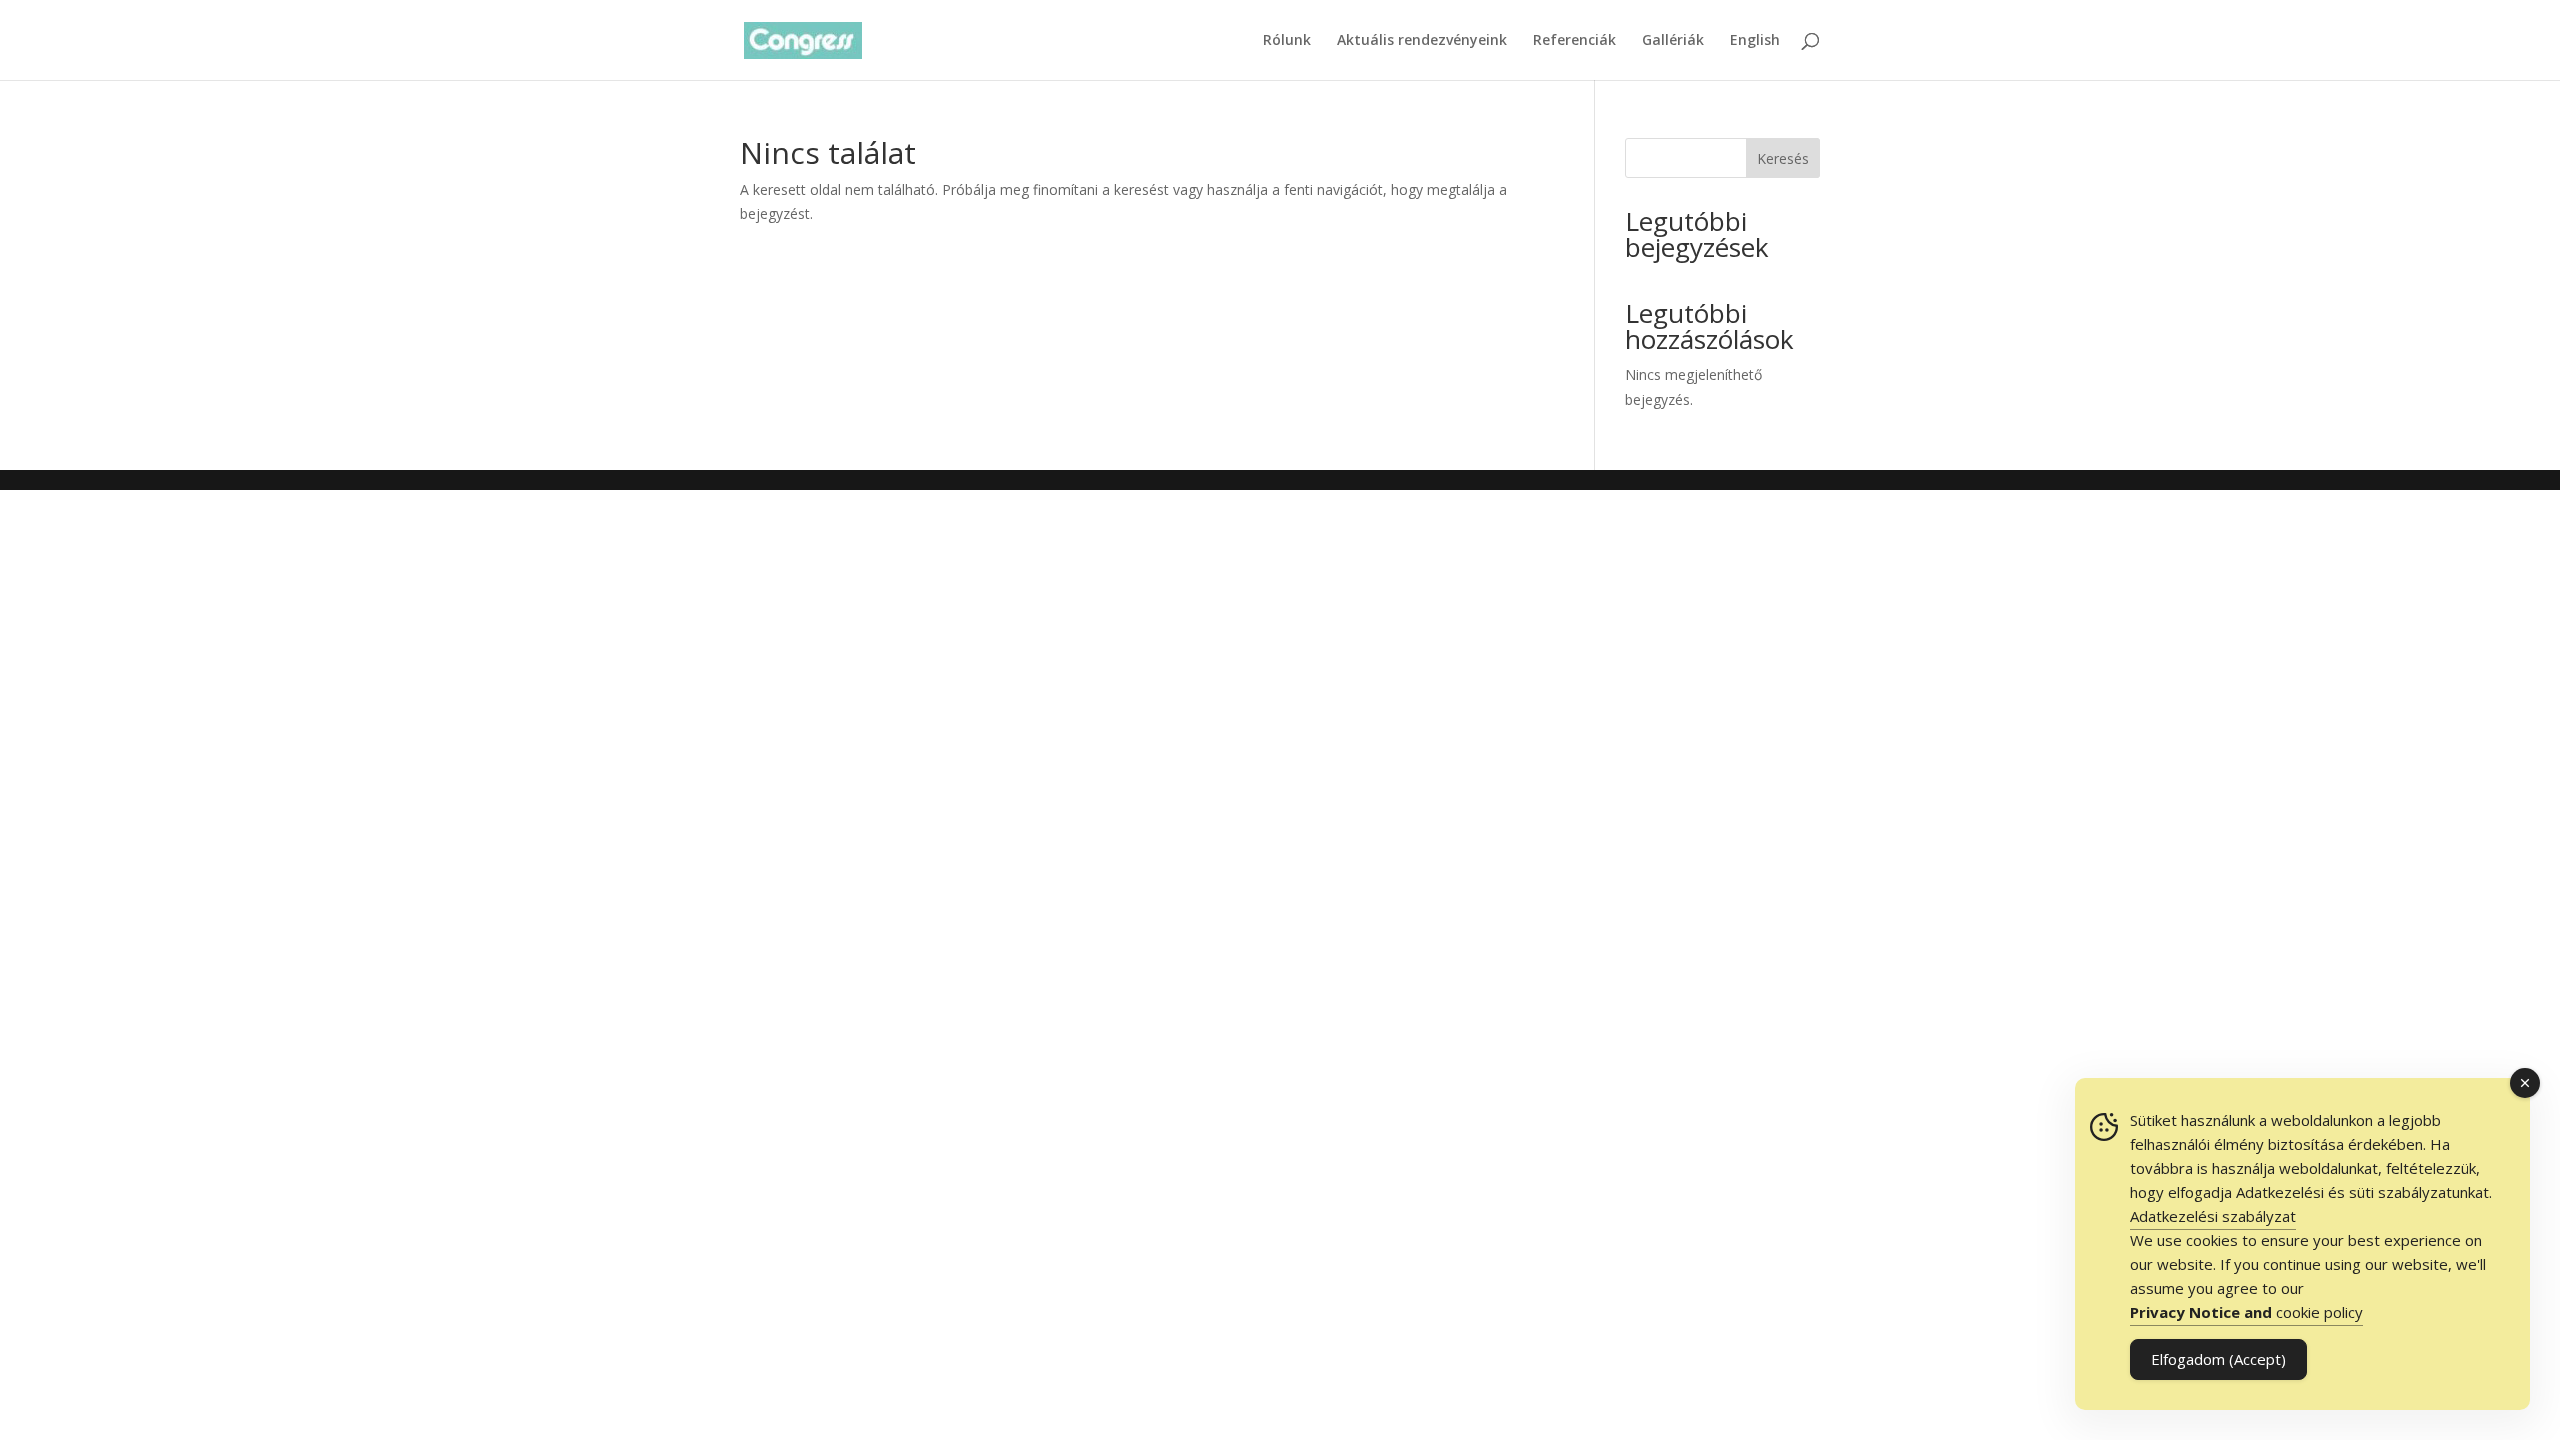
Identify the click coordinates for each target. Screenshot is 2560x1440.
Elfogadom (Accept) (2218, 1359)
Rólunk (1287, 41)
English (1755, 41)
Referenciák (1574, 41)
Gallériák (1673, 41)
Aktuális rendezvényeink (1422, 41)
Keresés (1783, 158)
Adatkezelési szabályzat (2213, 1216)
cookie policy (2246, 1312)
